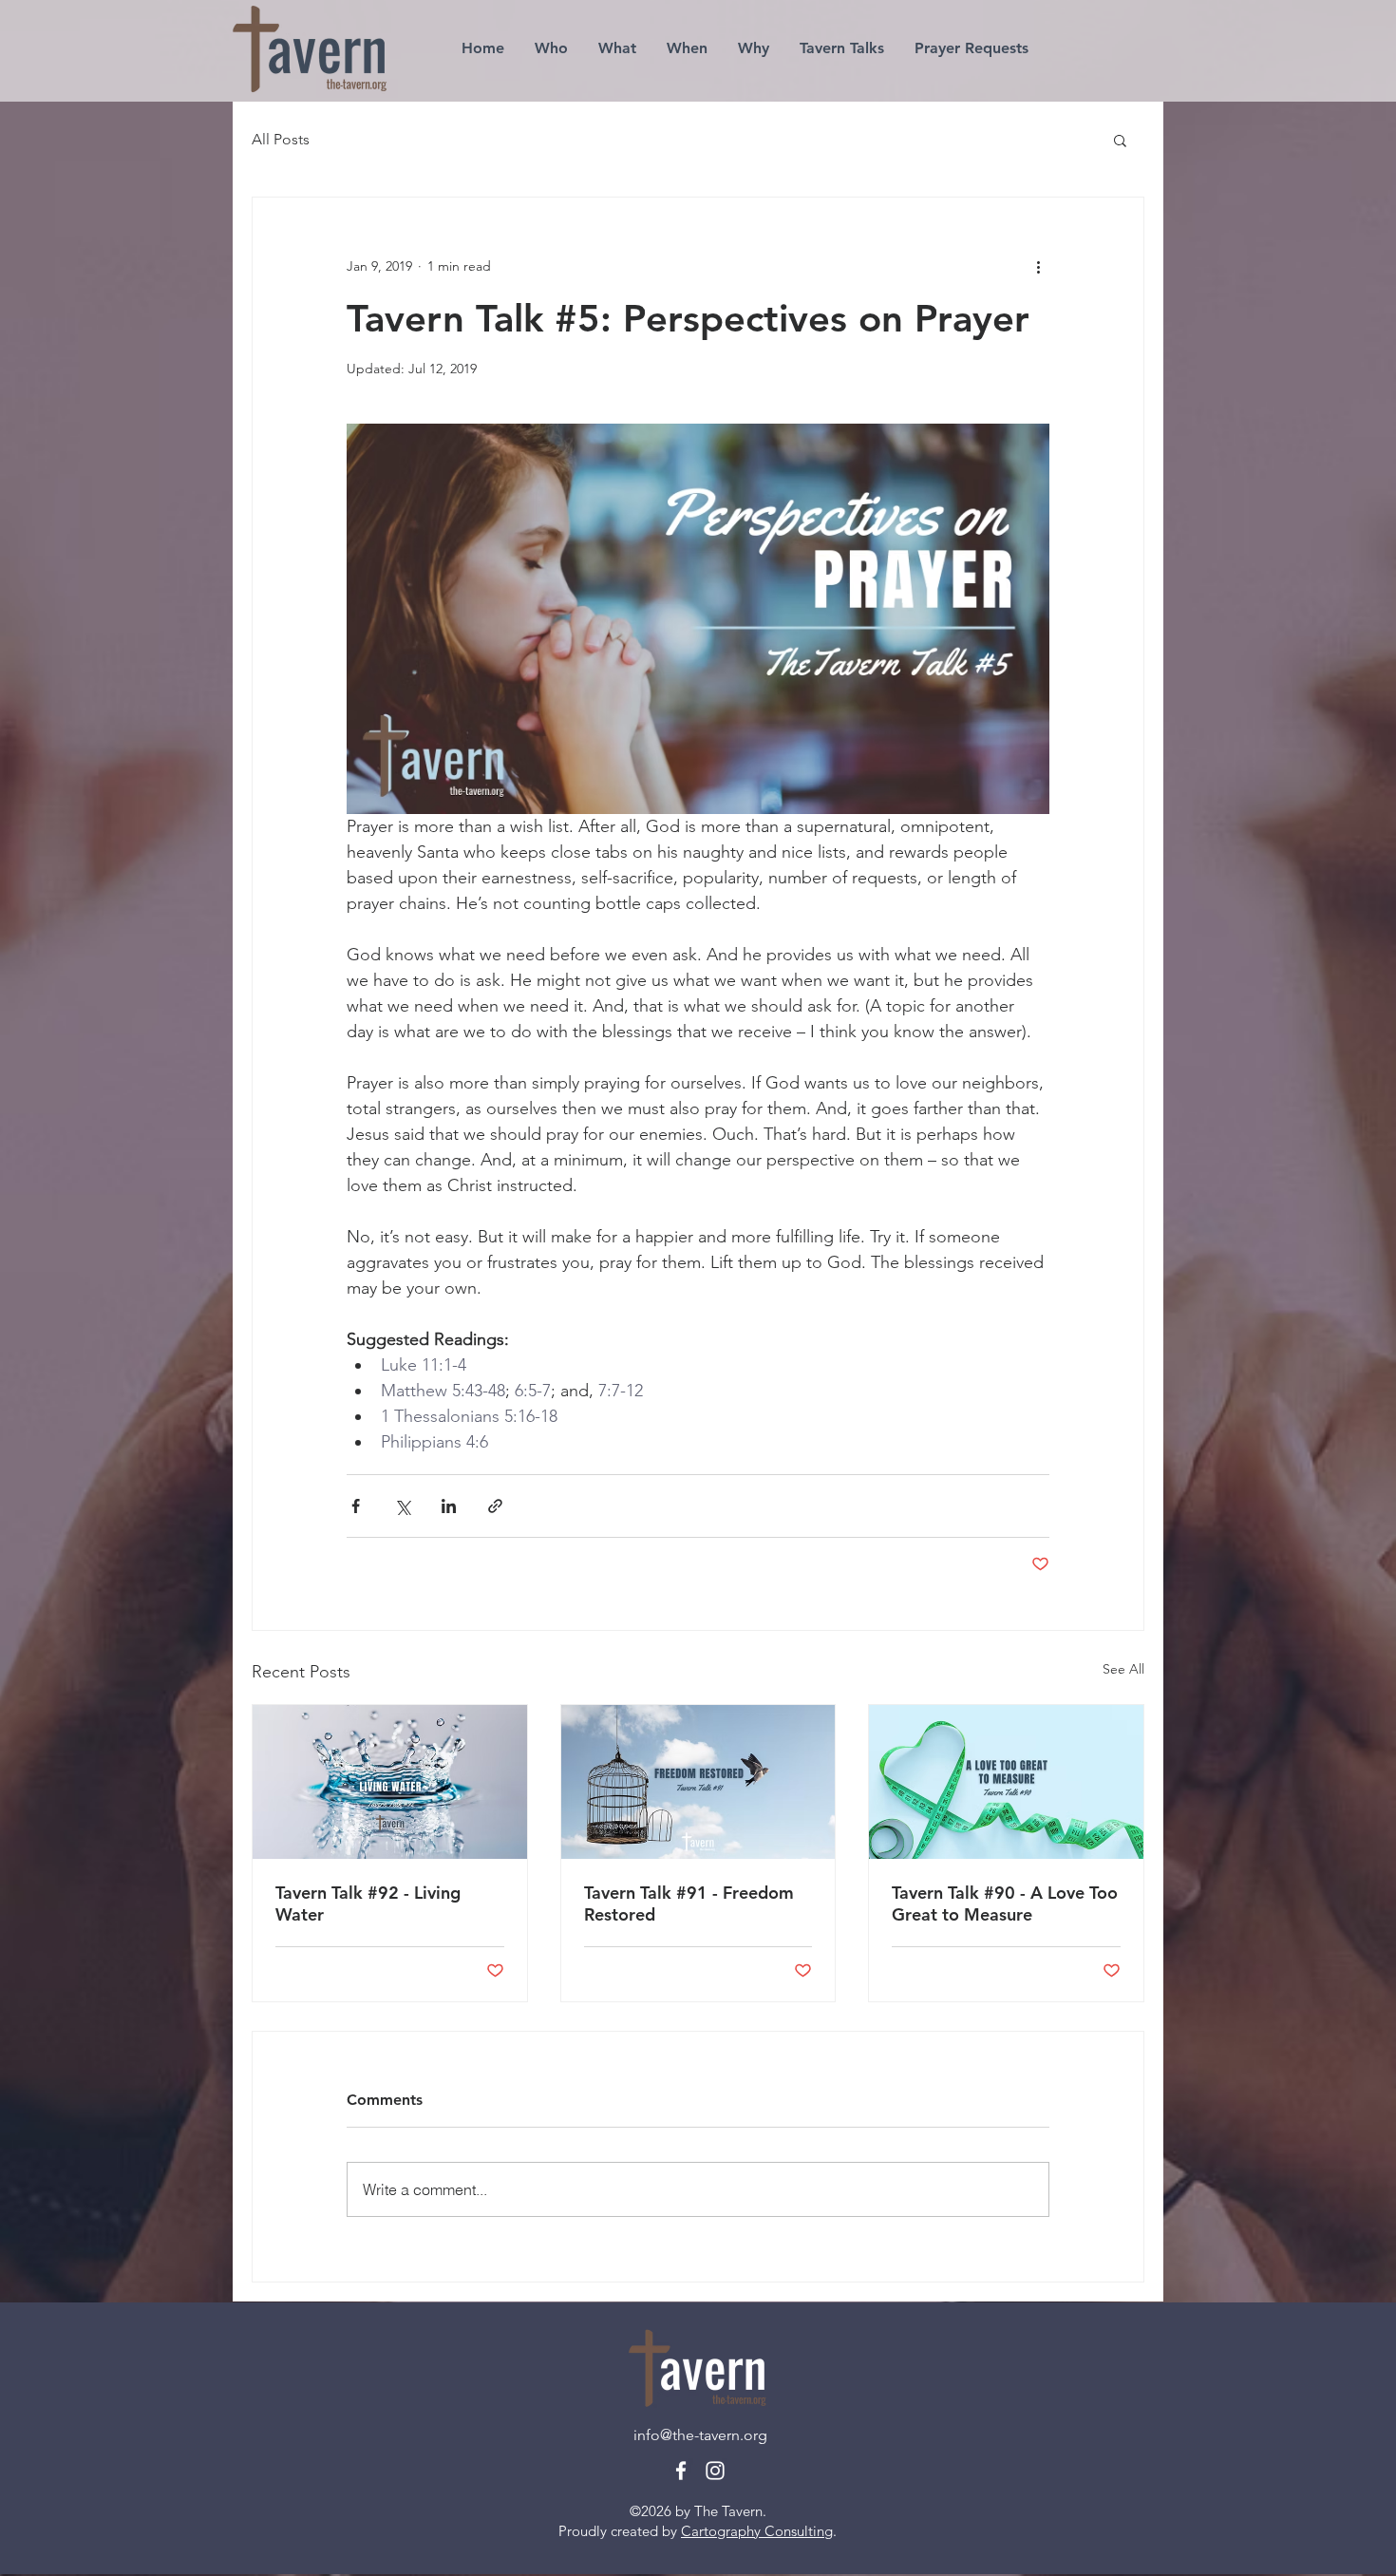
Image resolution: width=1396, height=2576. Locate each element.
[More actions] (1038, 266)
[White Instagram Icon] (715, 2471)
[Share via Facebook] (356, 1506)
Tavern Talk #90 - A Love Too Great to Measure (1005, 1904)
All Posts (281, 139)
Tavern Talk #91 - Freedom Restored (689, 1904)
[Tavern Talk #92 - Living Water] (390, 1782)
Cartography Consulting (757, 2531)
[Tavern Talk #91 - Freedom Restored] (698, 1782)
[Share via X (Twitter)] (402, 1506)
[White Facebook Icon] (681, 2471)
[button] (1120, 140)
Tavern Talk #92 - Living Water (368, 1904)
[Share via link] (495, 1506)
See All (1123, 1669)
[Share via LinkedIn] (449, 1506)
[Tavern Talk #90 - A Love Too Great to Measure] (1006, 1782)
